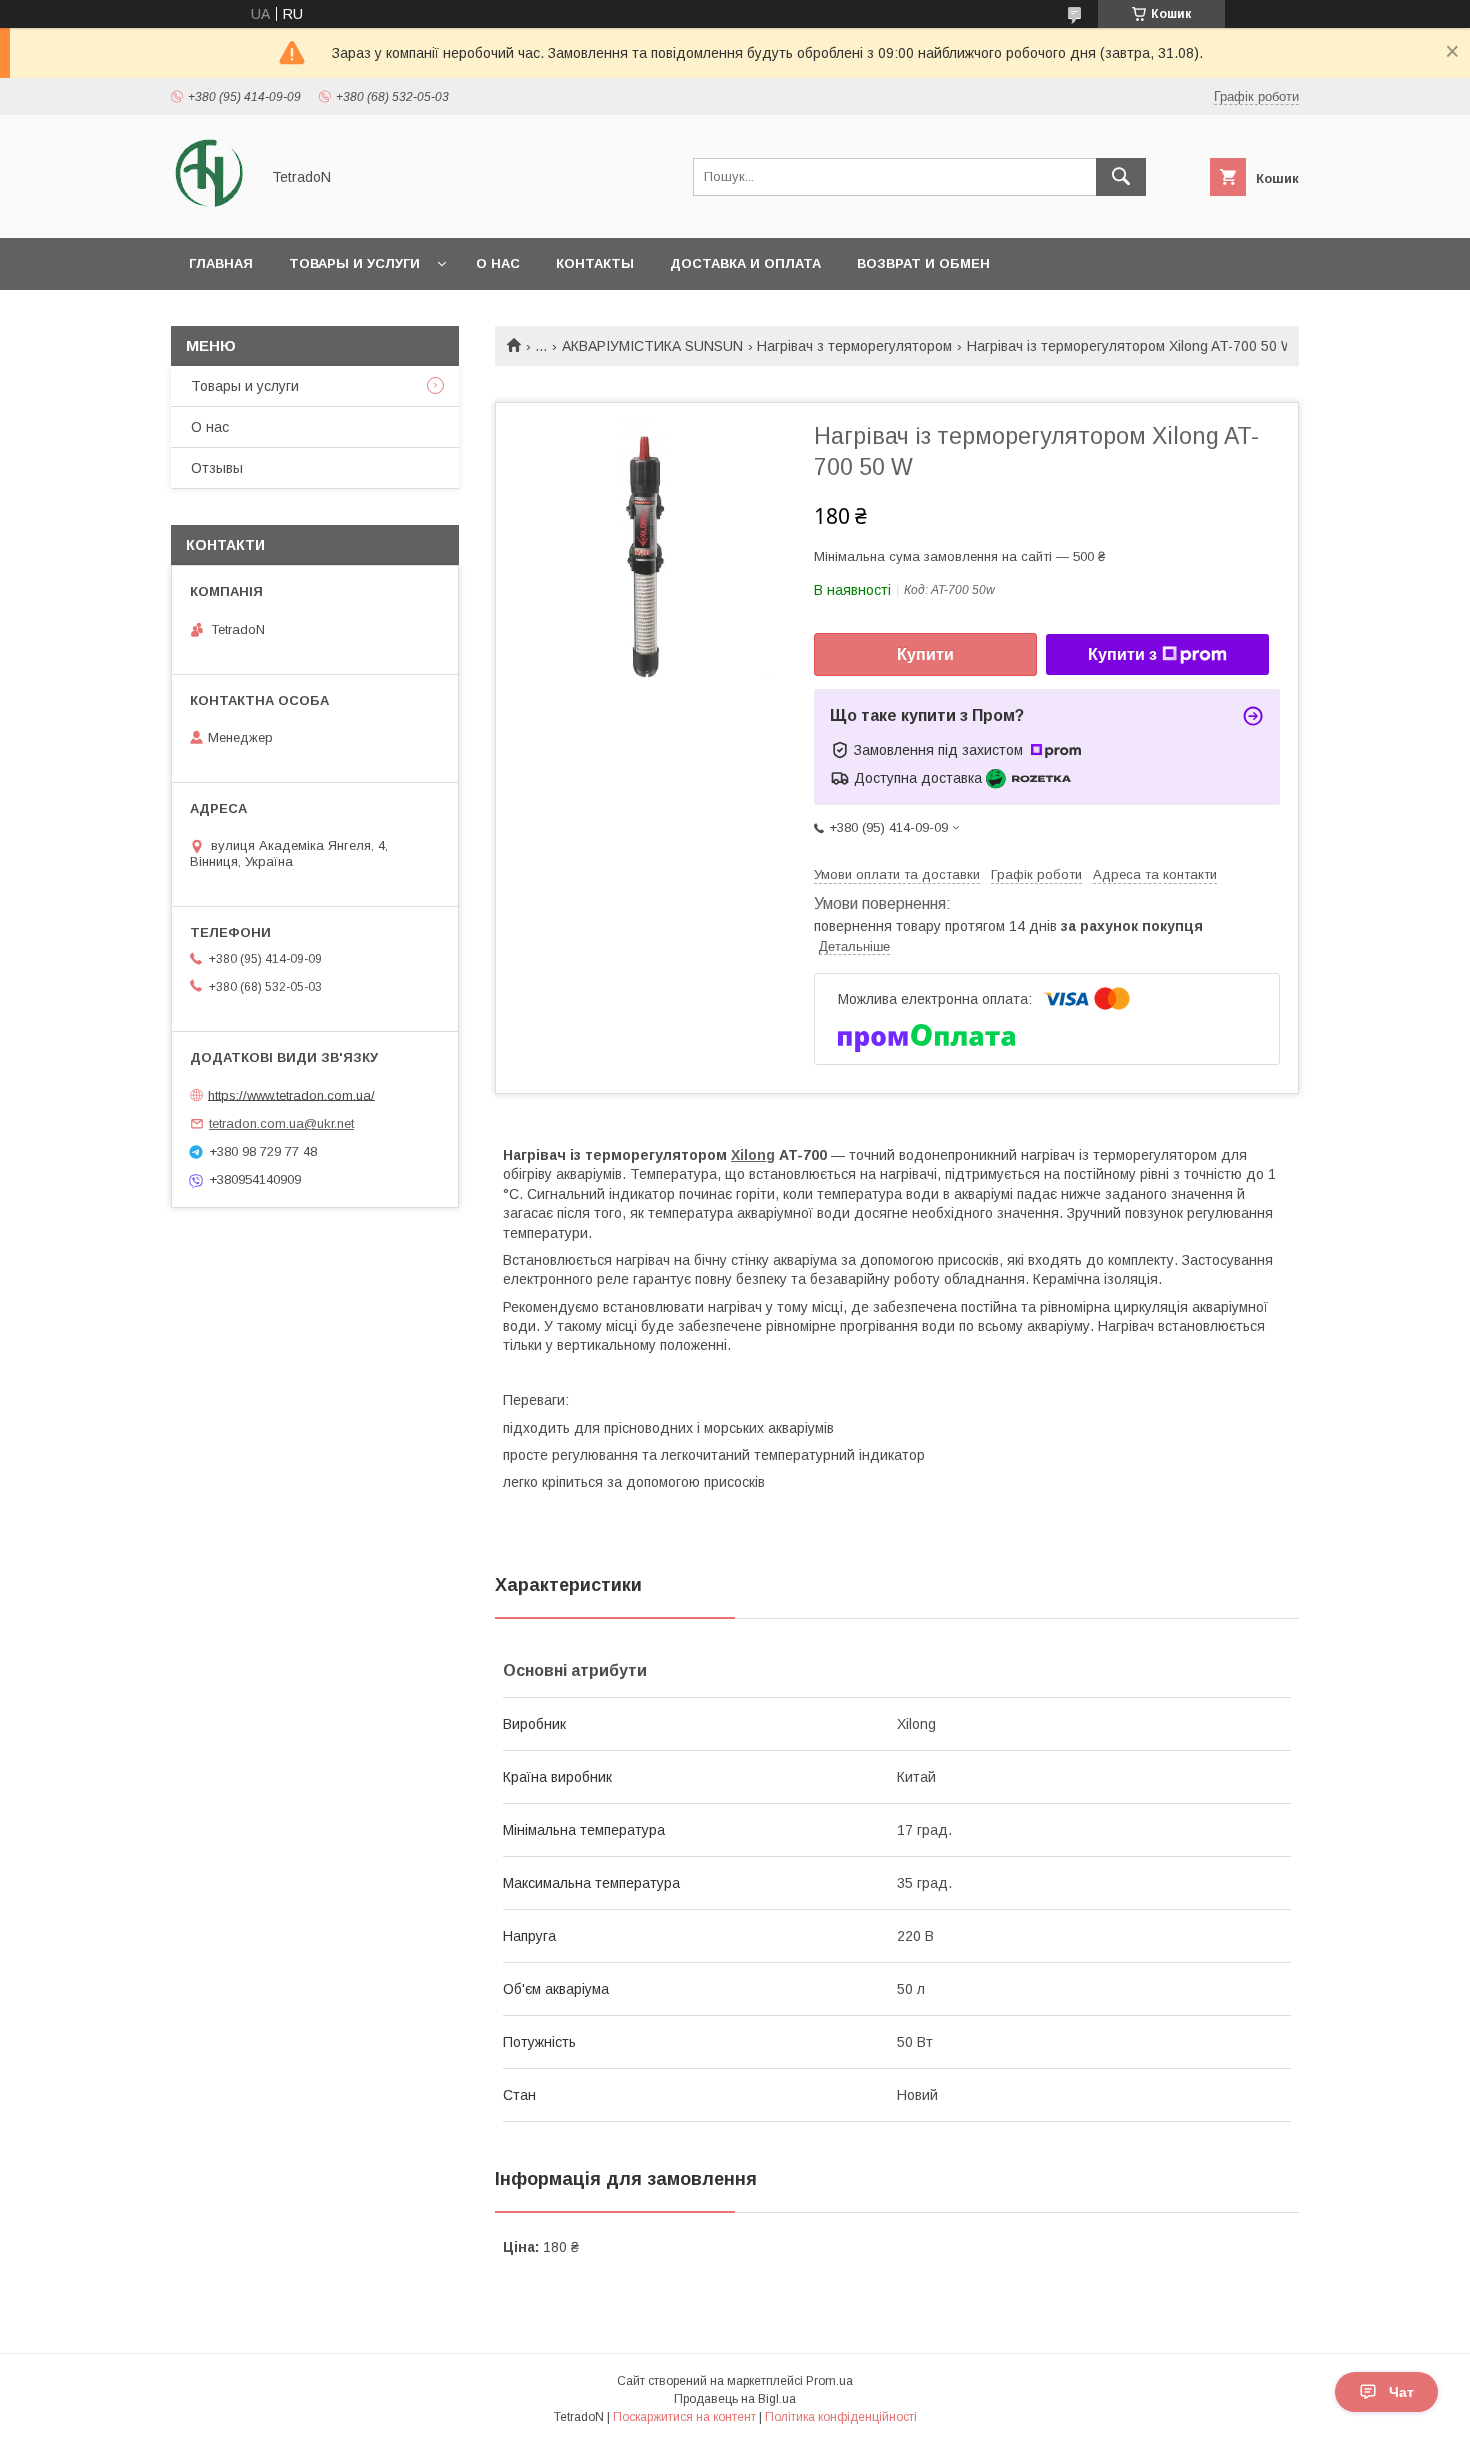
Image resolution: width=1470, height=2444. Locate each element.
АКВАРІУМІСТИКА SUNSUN (652, 346)
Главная (221, 263)
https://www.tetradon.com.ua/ (291, 1094)
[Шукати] (1121, 177)
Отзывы (217, 468)
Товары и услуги (354, 263)
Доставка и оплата (745, 263)
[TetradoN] (209, 212)
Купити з (1122, 654)
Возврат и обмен (923, 263)
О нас (498, 263)
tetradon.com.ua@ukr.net (281, 1123)
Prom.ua (829, 2381)
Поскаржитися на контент (684, 2417)
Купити (925, 654)
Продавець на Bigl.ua (735, 2399)
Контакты (595, 263)
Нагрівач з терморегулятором (854, 346)
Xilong (753, 1155)
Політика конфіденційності (841, 2417)
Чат (1401, 2392)
